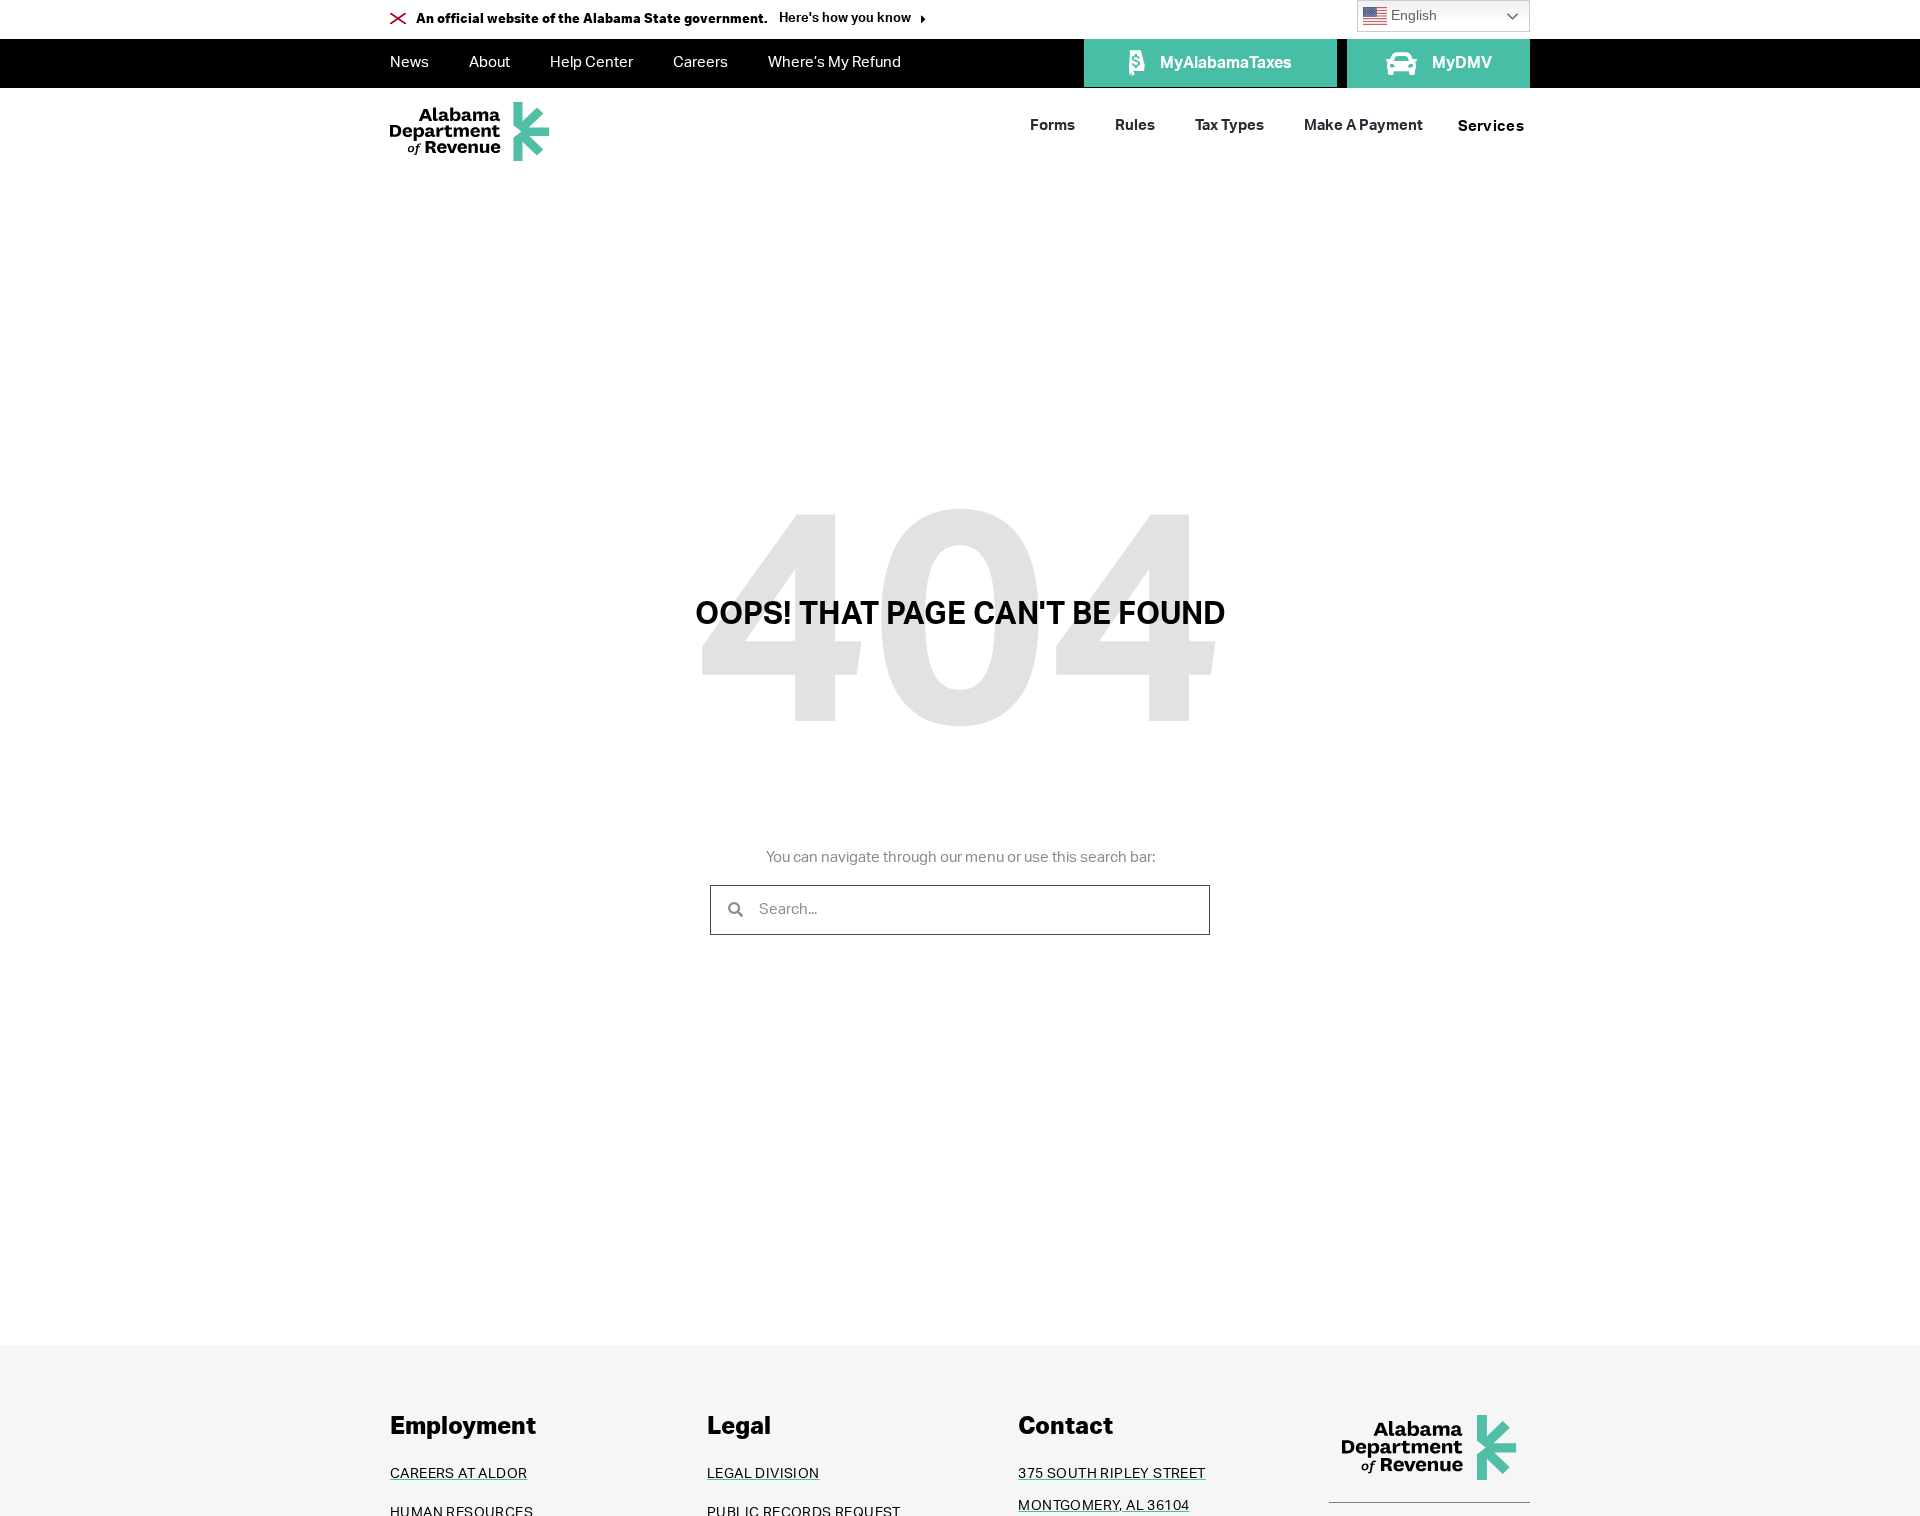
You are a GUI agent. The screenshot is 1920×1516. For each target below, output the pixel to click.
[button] (852, 20)
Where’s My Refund (834, 62)
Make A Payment (1363, 125)
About (489, 62)
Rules (1135, 125)
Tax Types (1229, 125)
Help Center (591, 62)
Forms (1052, 125)
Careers (700, 62)
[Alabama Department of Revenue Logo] (470, 131)
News (409, 62)
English (1412, 15)
